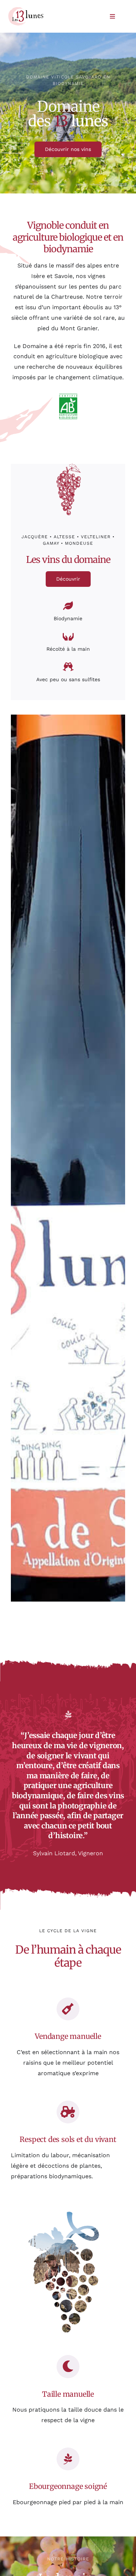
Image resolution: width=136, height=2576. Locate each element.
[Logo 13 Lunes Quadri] (26, 9)
